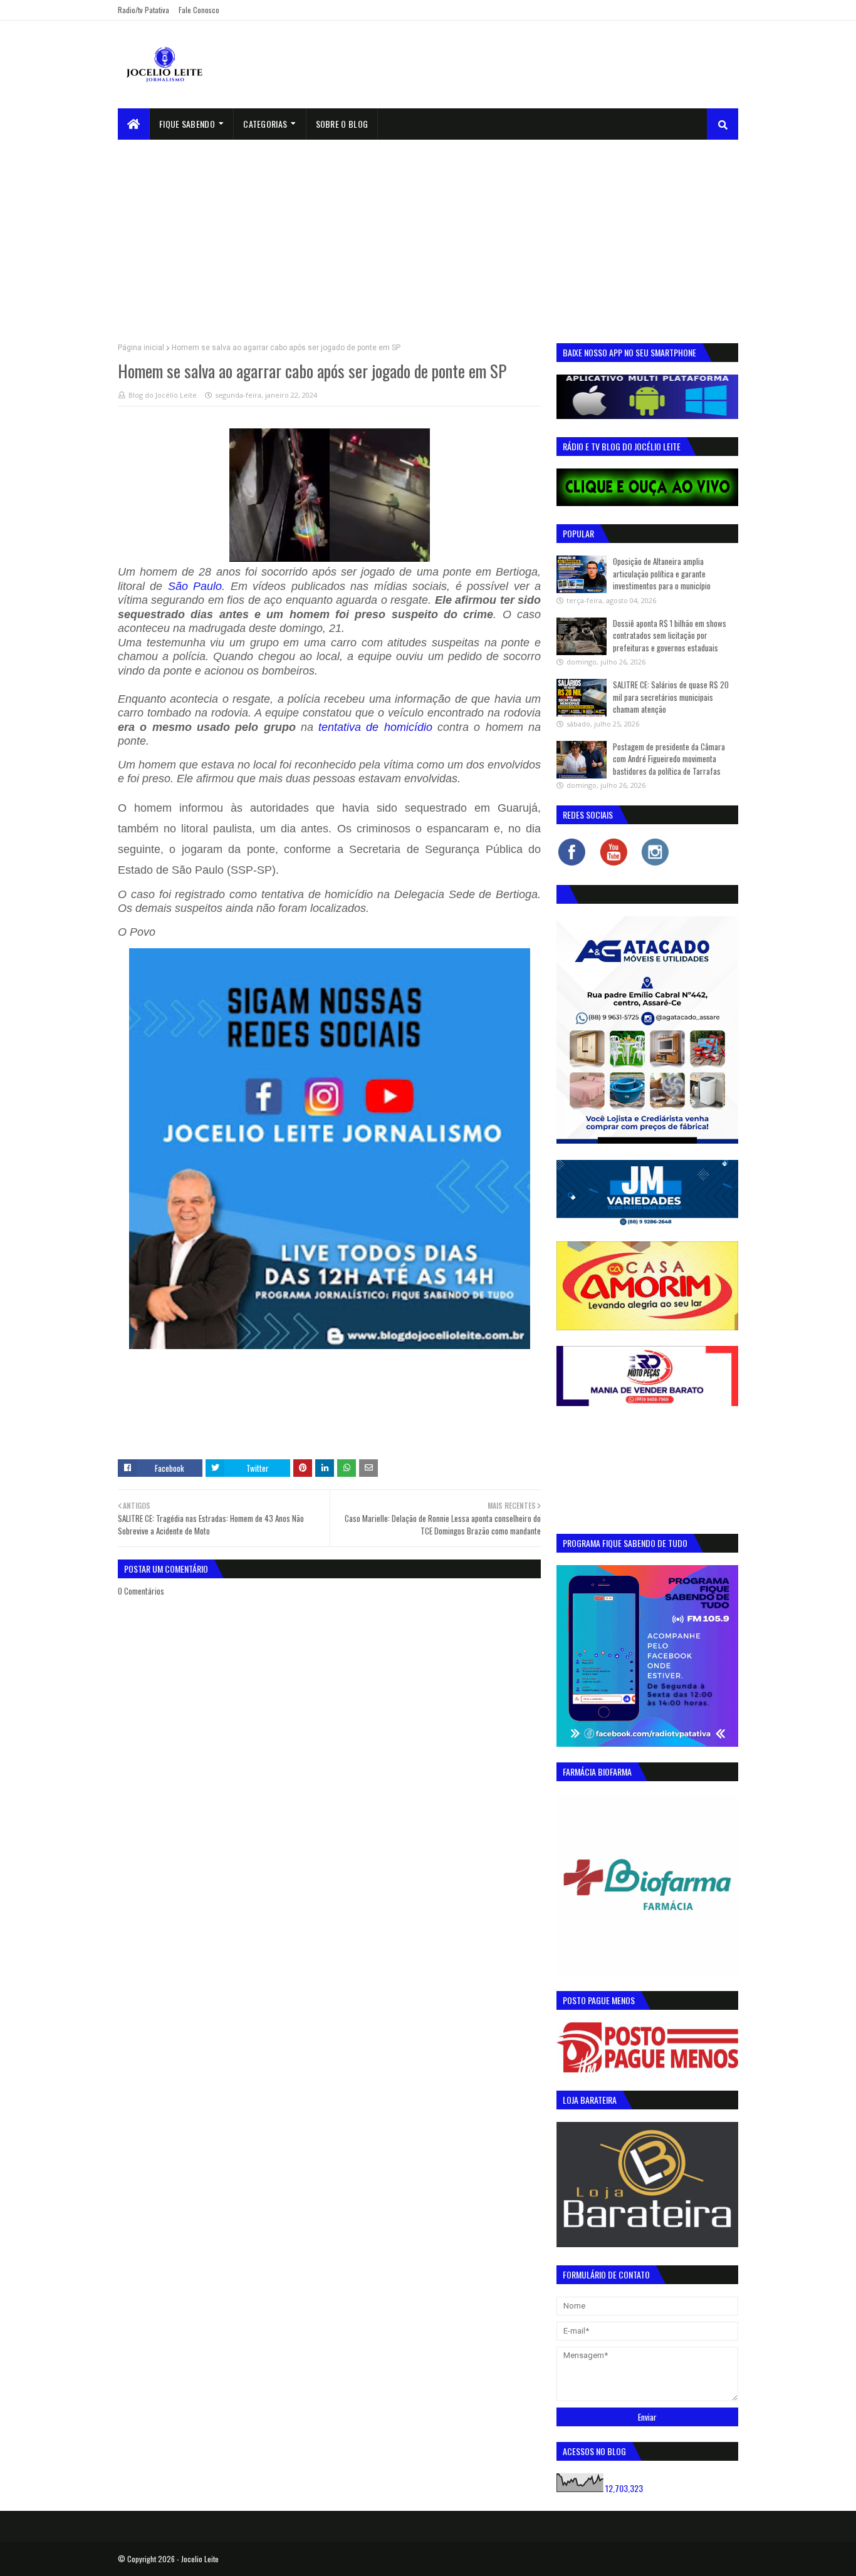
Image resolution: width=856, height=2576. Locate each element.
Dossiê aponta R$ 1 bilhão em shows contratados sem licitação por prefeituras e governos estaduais (670, 635)
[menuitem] (134, 124)
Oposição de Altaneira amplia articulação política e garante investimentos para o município (662, 573)
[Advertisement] (428, 234)
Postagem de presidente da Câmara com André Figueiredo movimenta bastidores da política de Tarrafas (669, 759)
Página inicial (141, 348)
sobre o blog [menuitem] (342, 124)
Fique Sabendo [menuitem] (187, 124)
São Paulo (195, 586)
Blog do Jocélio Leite (163, 395)
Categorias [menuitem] (265, 124)
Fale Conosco (199, 10)
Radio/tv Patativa (144, 10)
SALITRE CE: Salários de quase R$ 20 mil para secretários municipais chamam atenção (671, 697)
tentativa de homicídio (375, 727)
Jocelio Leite (200, 2559)
